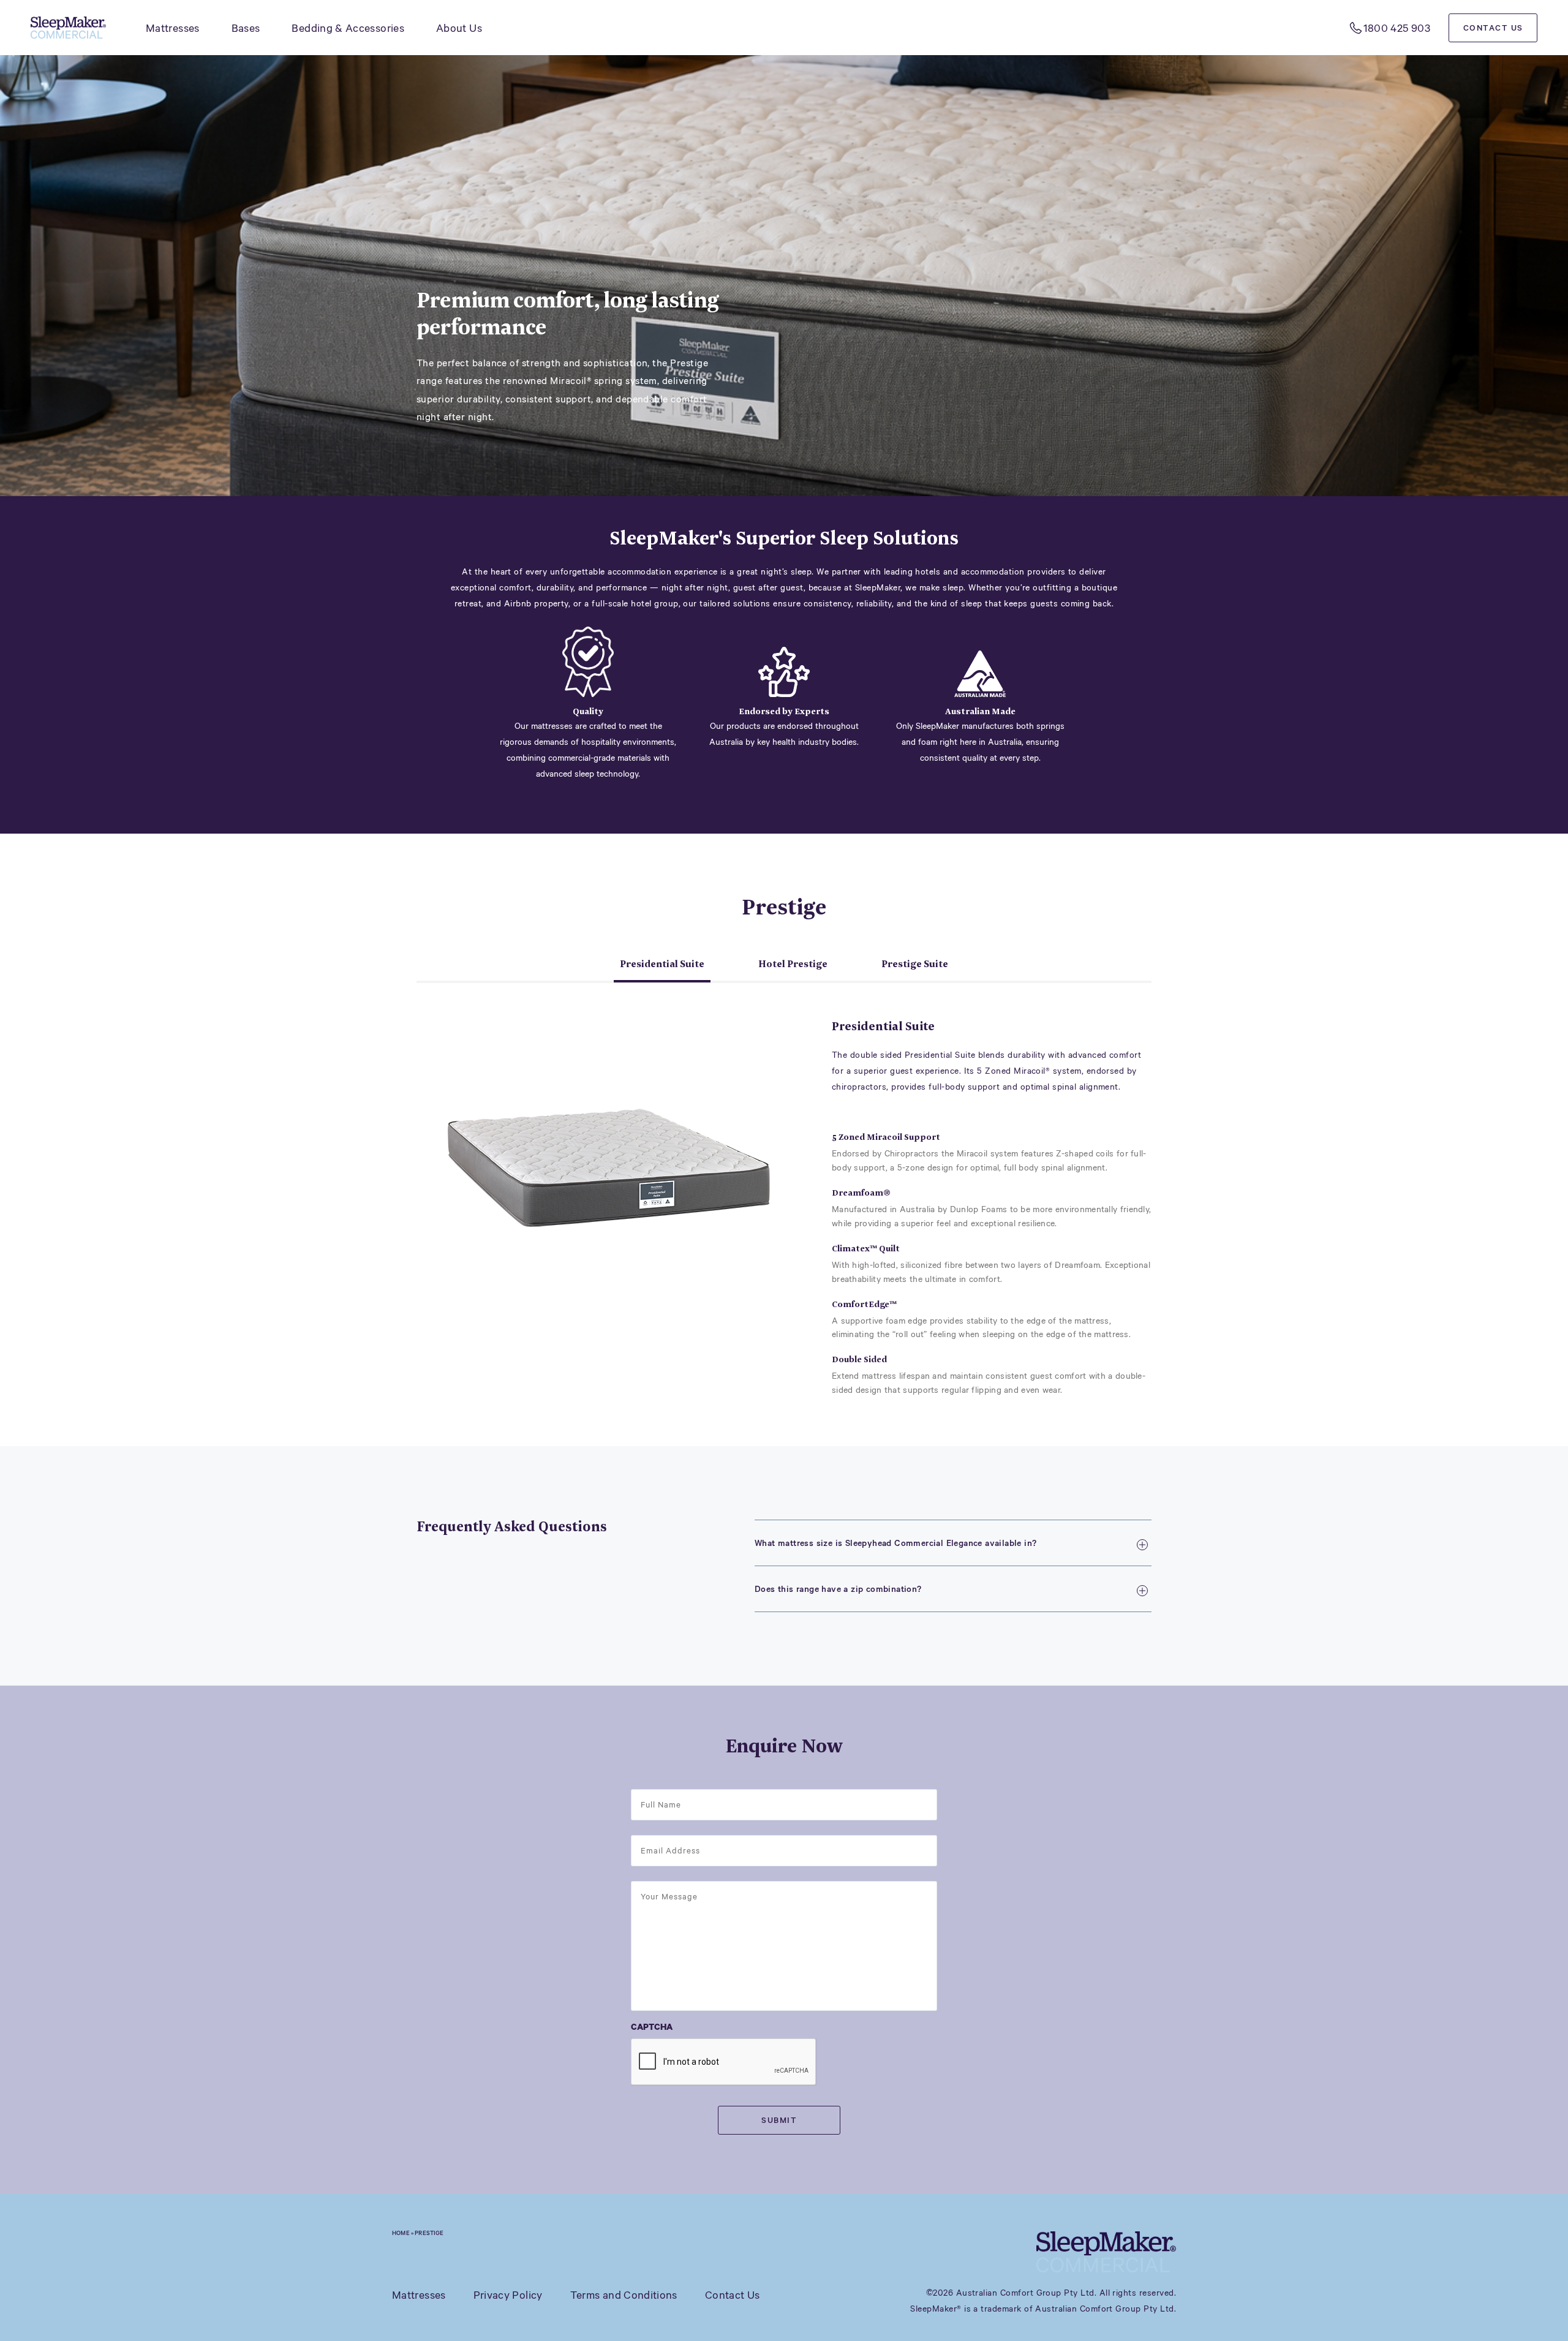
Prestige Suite (915, 964)
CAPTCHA (652, 2026)
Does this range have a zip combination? (838, 1589)
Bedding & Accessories (348, 28)
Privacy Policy (508, 2294)
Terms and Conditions (624, 2294)
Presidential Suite (662, 964)
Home (401, 2233)
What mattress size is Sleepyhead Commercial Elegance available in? (895, 1543)
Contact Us (1493, 28)
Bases (246, 28)
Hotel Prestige (793, 964)
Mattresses (173, 28)
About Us (459, 28)
